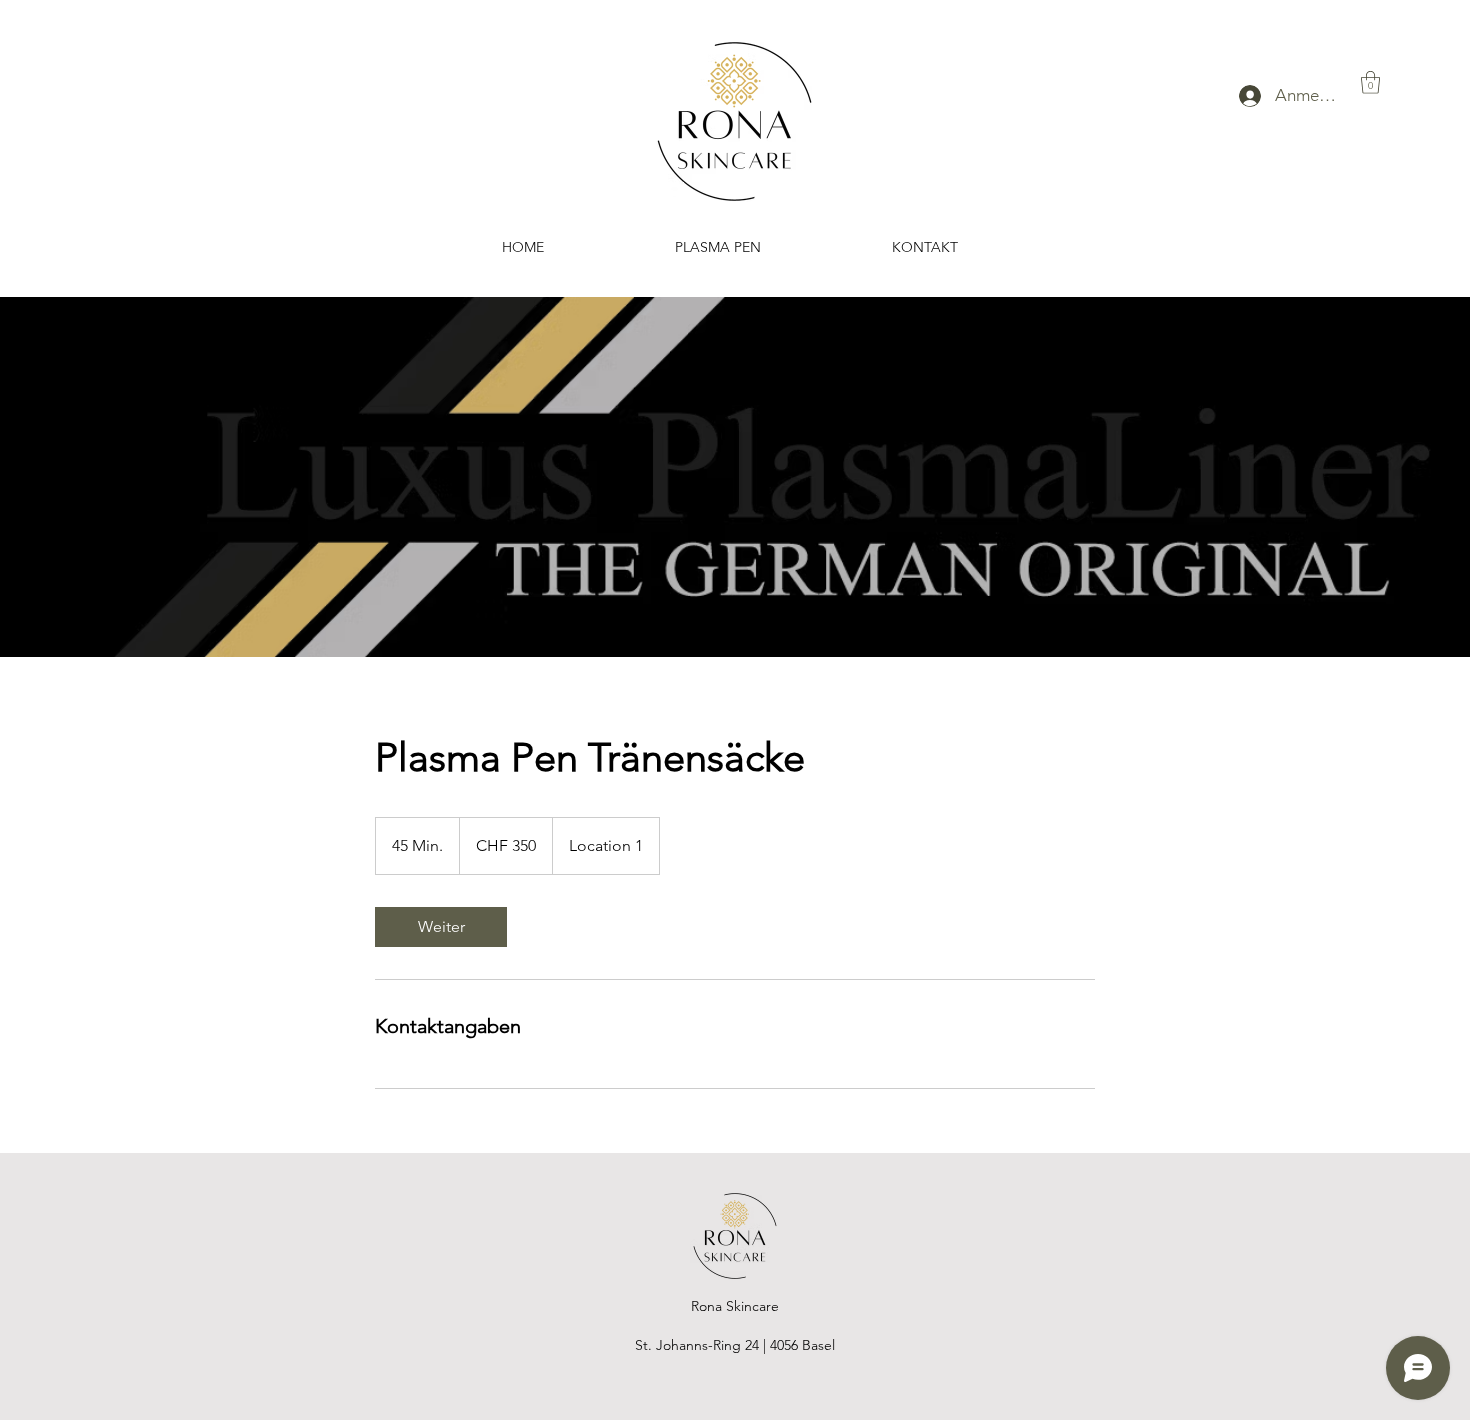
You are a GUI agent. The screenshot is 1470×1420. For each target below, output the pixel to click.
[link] (441, 927)
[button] (1370, 82)
